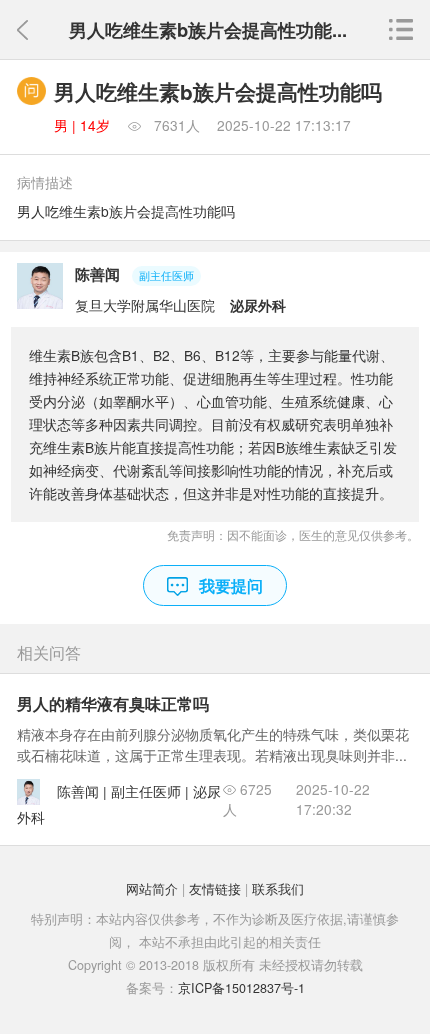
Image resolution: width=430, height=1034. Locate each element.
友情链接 (215, 889)
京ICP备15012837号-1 (241, 988)
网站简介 (152, 889)
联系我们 (278, 889)
